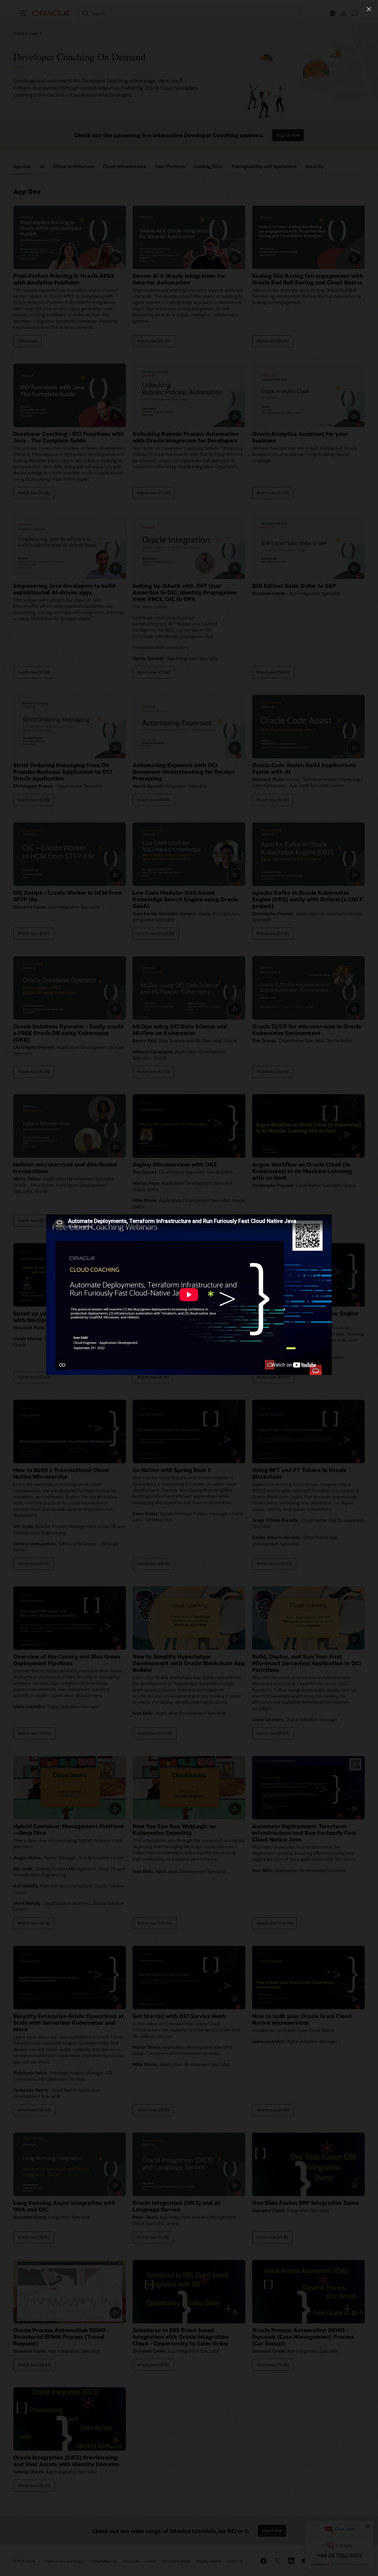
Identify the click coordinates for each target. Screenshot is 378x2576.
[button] (369, 9)
